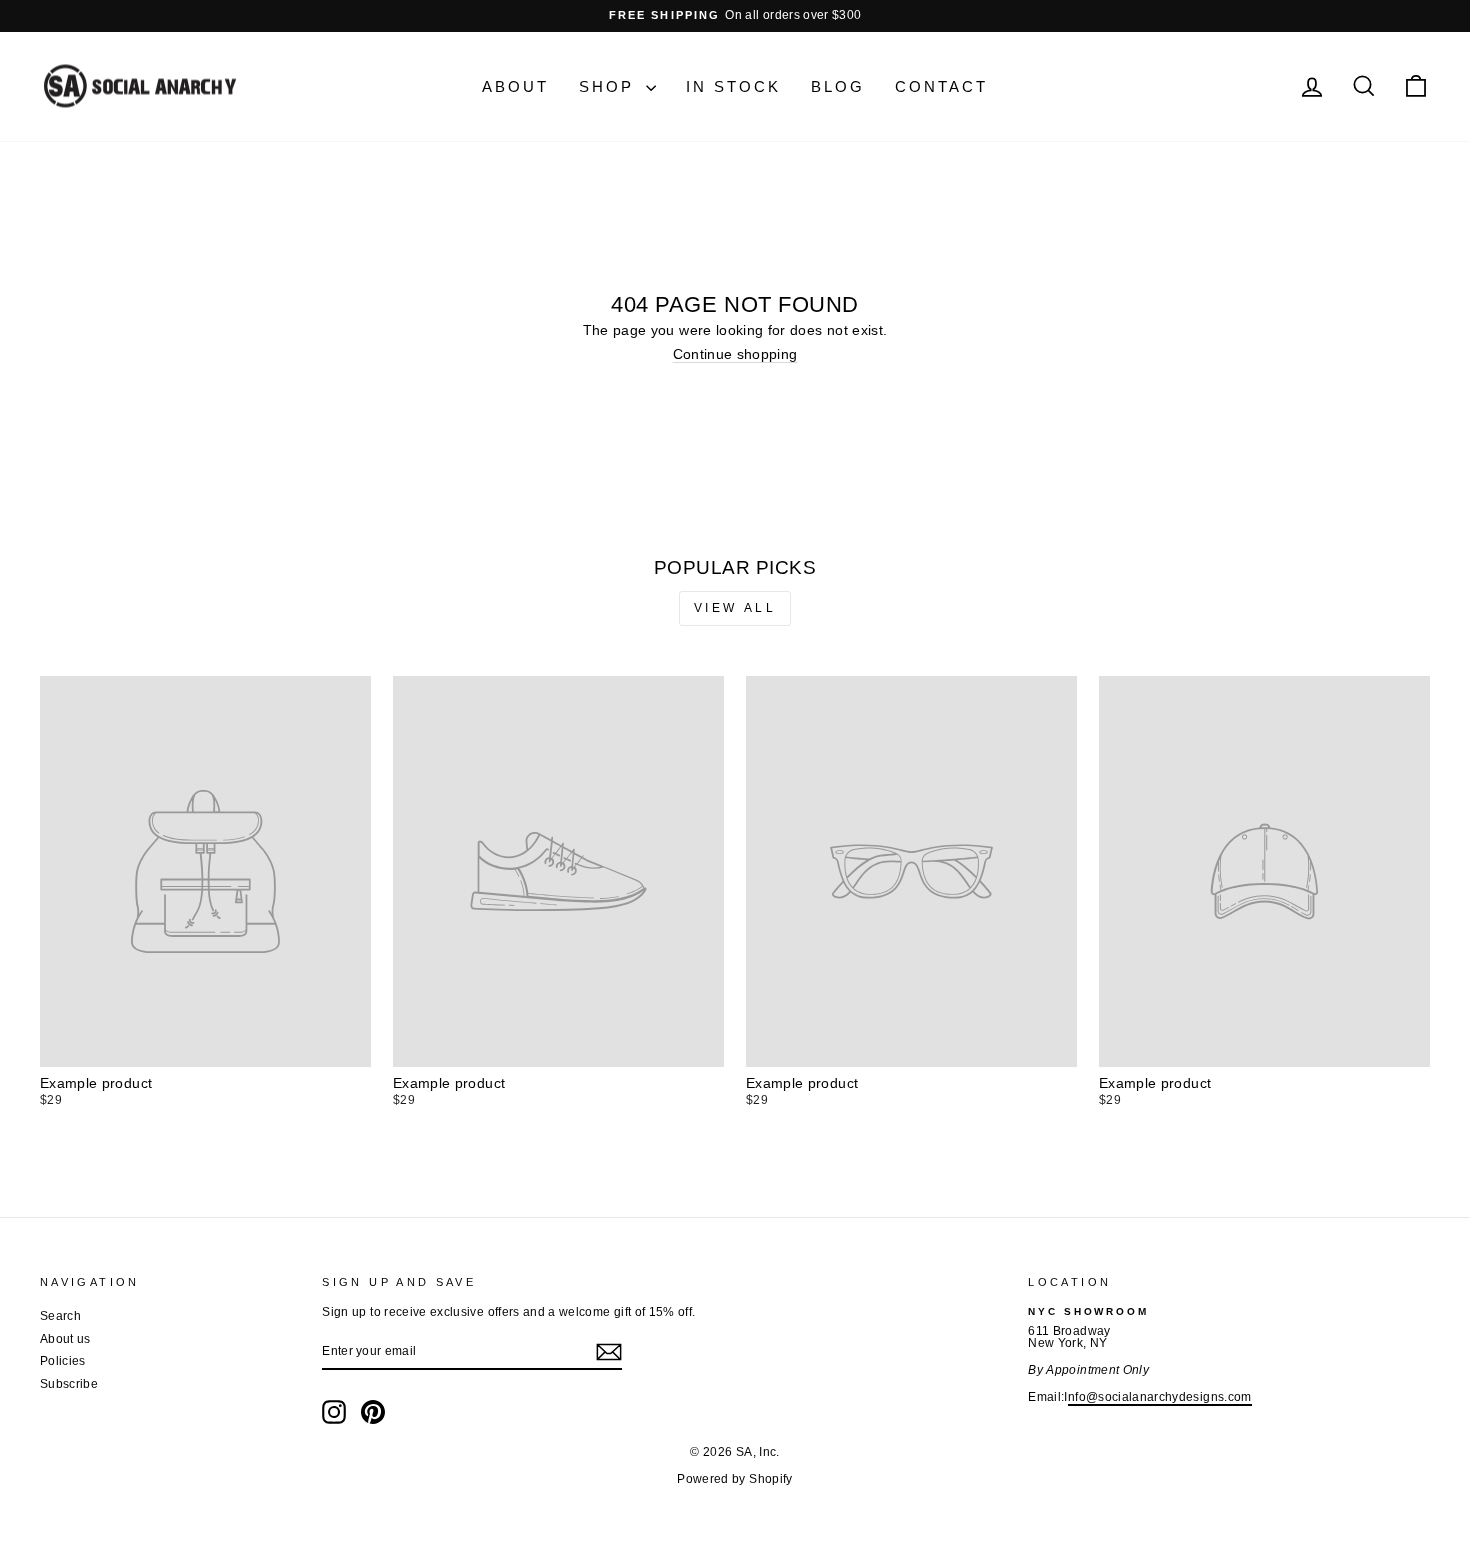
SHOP (610, 86)
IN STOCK (733, 86)
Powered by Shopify (734, 1479)
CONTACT (941, 86)
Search (60, 1316)
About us (65, 1339)
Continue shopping (735, 354)
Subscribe (69, 1384)
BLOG (838, 86)
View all (735, 608)
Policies (63, 1361)
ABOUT (515, 86)
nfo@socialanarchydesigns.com (1160, 1397)
